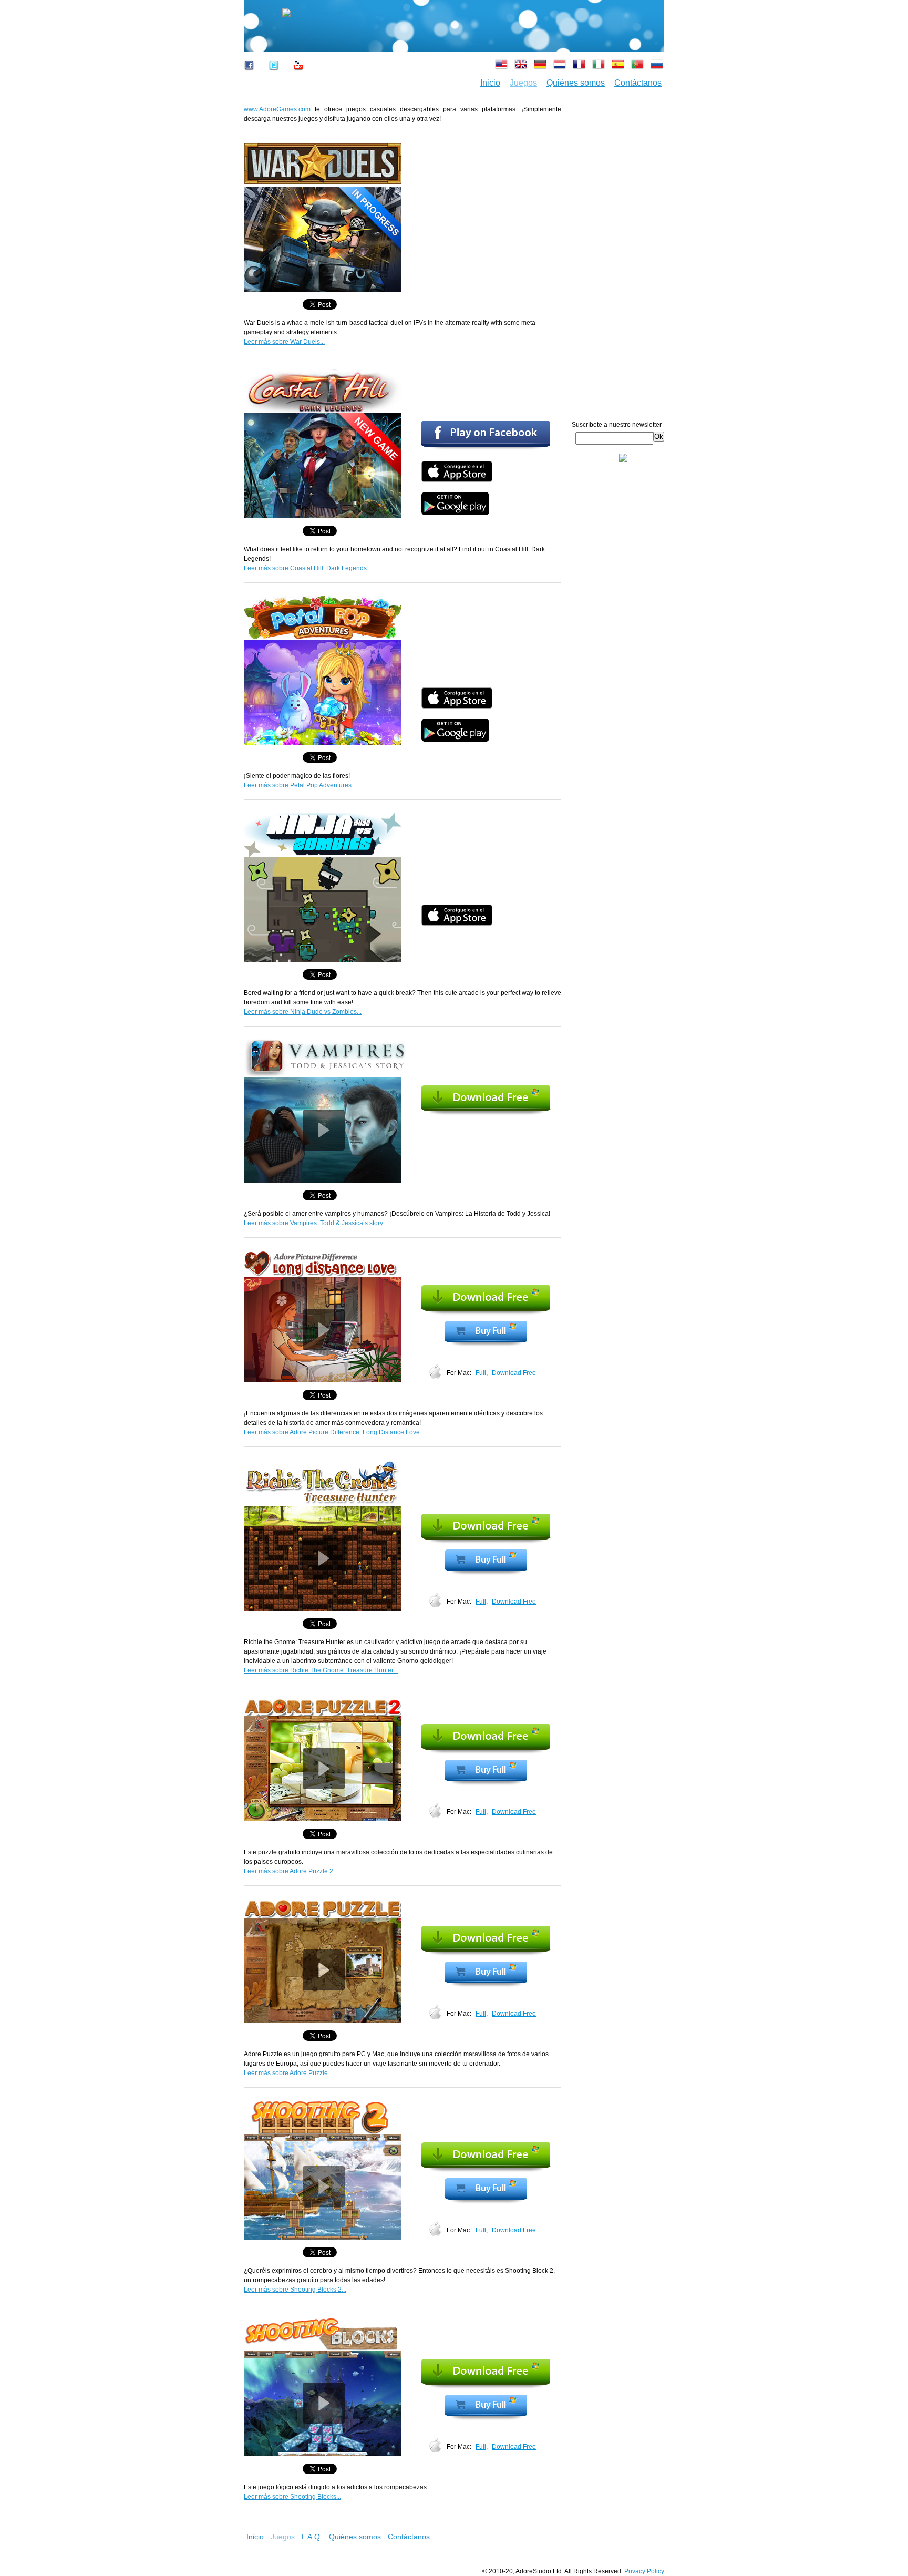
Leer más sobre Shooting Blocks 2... (295, 2290)
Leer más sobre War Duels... (284, 342)
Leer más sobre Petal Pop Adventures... (300, 785)
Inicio (490, 83)
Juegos (523, 83)
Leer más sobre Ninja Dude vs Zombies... (303, 1012)
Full (481, 1373)
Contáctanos (638, 83)
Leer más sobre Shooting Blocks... (292, 2497)
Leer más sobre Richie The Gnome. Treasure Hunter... (321, 1670)
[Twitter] (274, 74)
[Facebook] (252, 74)
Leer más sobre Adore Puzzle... (288, 2073)
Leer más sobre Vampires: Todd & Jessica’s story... (316, 1223)
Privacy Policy (644, 2571)
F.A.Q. (312, 2537)
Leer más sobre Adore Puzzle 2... (291, 1871)
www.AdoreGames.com (277, 109)
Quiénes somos (576, 83)
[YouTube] (298, 74)
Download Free (514, 1373)
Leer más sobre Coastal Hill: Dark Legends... (308, 568)
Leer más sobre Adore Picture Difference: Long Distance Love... (334, 1432)
